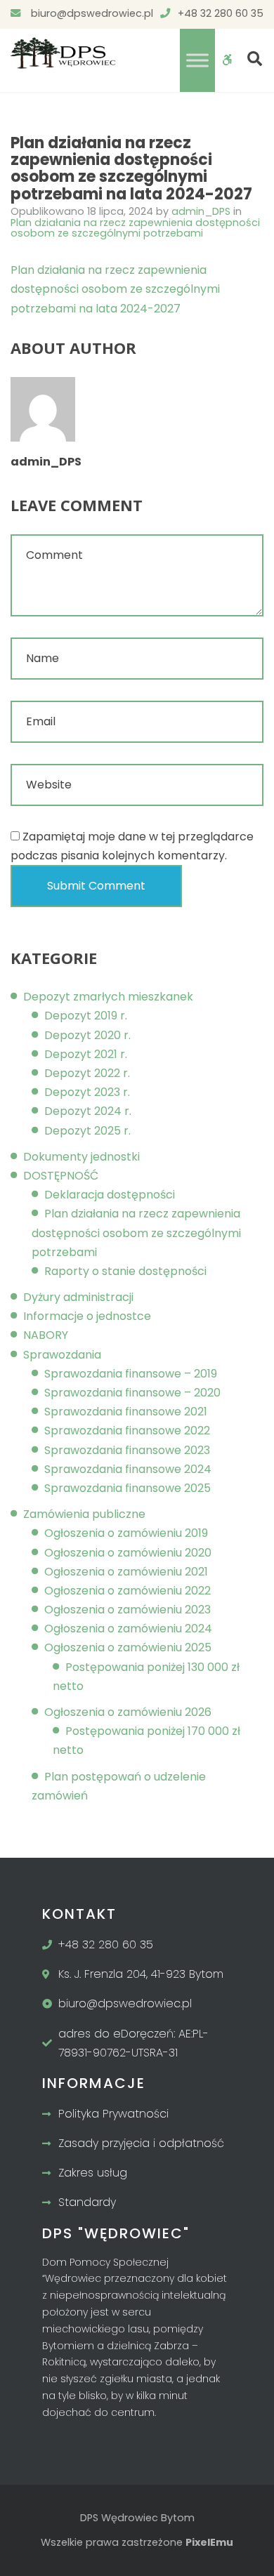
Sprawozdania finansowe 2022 (127, 1431)
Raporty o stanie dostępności (125, 1271)
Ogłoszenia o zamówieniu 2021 (126, 1572)
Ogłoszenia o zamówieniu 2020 (128, 1553)
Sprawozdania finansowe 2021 (126, 1412)
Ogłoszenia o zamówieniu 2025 (128, 1647)
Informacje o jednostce (87, 1316)
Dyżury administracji (78, 1297)
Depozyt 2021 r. (86, 1054)
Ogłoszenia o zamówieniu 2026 (128, 1712)
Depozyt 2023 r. (87, 1092)
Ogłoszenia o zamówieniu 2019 (126, 1533)
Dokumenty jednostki (81, 1157)
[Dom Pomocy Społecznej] (63, 53)
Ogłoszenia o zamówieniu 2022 (128, 1591)
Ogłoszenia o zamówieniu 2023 (128, 1610)
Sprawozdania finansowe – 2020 (132, 1393)
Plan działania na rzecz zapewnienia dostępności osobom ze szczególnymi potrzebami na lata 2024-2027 (115, 289)
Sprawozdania (62, 1355)
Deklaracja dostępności (110, 1195)
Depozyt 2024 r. (88, 1111)
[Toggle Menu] (197, 60)
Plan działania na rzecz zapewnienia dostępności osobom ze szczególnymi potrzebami (135, 228)
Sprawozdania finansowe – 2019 (131, 1374)
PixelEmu (209, 2542)
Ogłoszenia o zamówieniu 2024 (128, 1629)
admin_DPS (202, 211)
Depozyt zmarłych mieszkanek (108, 997)
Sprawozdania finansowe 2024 (128, 1469)
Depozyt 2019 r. (86, 1016)
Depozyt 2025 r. (87, 1131)
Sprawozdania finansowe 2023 (127, 1450)
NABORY (46, 1335)
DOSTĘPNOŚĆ (61, 1176)
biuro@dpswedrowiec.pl (91, 13)
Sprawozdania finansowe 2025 (128, 1488)
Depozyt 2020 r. (87, 1035)
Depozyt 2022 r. (87, 1073)
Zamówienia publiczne (84, 1514)
